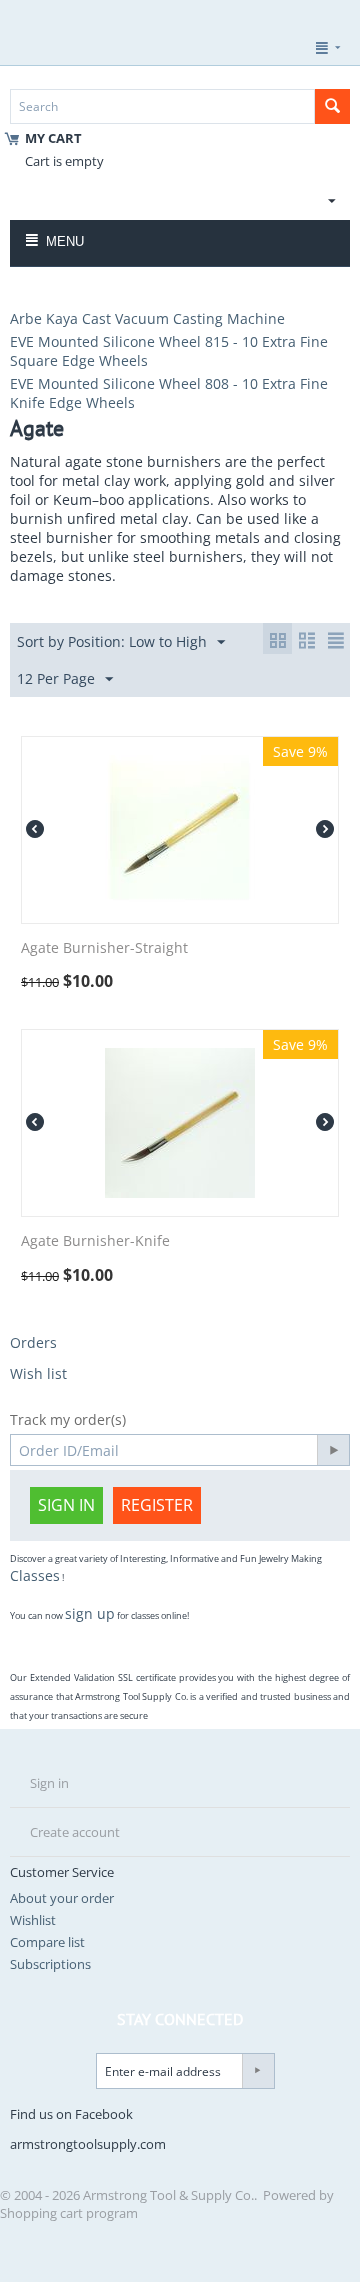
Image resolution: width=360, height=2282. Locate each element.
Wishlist (33, 1920)
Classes (35, 1575)
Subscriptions (50, 1964)
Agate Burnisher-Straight (104, 948)
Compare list (47, 1942)
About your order (62, 1898)
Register (157, 1505)
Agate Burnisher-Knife (95, 1241)
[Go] (333, 1450)
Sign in (66, 1505)
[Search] (332, 106)
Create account (75, 1832)
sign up (90, 1613)
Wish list (38, 1373)
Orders (33, 1342)
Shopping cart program (69, 2213)
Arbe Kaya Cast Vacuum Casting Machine (147, 318)
